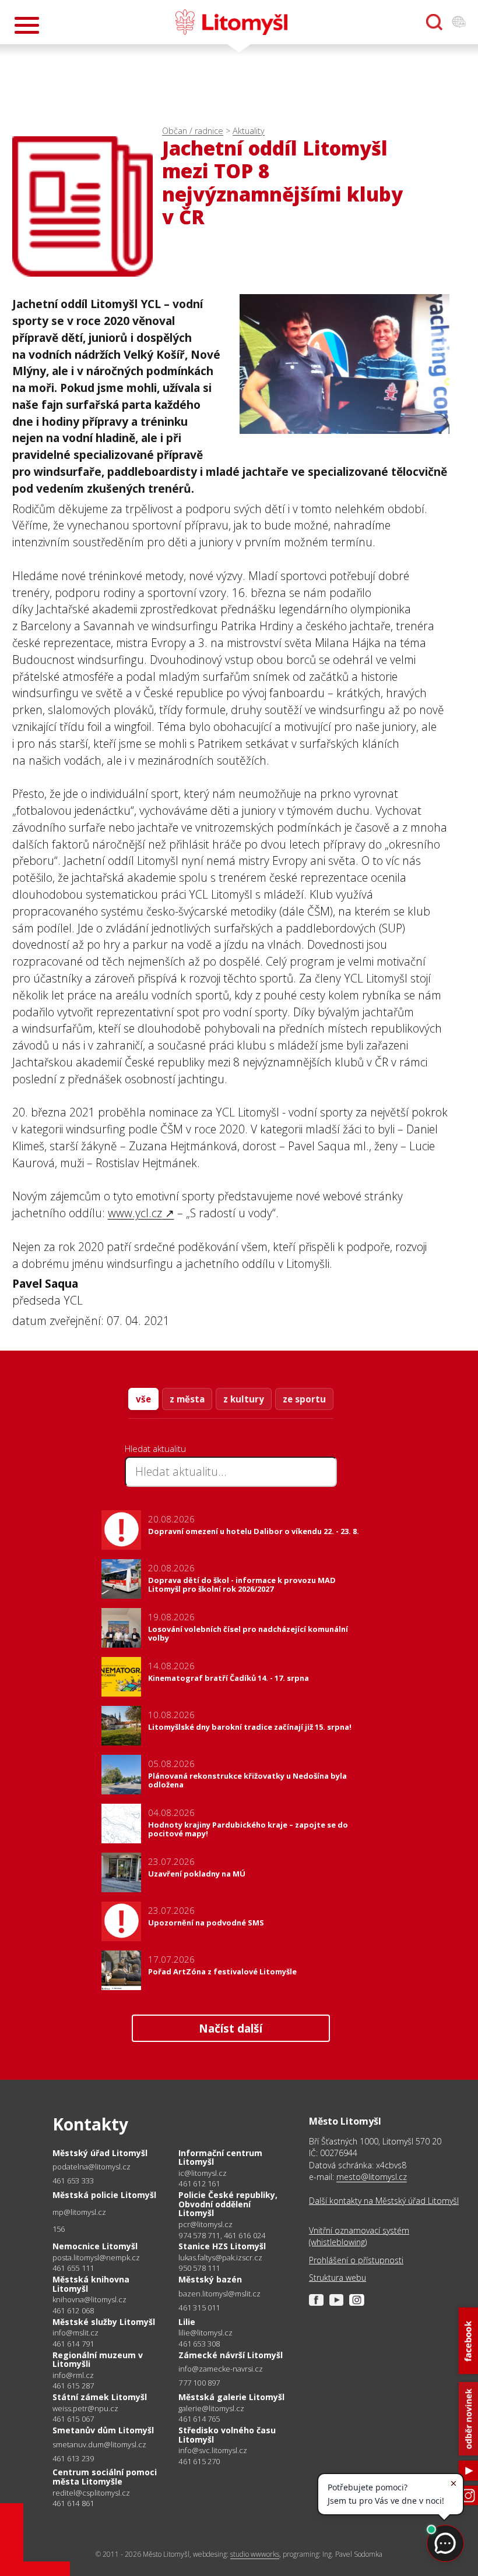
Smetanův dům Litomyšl (103, 2430)
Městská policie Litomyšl (104, 2195)
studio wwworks (255, 2554)
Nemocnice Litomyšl (95, 2246)
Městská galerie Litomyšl (231, 2397)
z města (187, 1399)
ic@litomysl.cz (203, 2173)
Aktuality (249, 131)
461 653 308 (199, 2344)
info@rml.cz (73, 2375)
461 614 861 (73, 2503)
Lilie (187, 2322)
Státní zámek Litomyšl (100, 2397)
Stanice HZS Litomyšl (222, 2246)
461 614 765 (199, 2419)
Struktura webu (338, 2278)
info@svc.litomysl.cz (213, 2450)
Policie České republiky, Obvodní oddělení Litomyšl (228, 2204)
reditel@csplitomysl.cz (91, 2493)
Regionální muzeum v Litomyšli (98, 2360)
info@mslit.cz (75, 2333)
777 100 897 (199, 2383)
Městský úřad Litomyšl (100, 2153)
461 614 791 (73, 2344)
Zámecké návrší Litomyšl (231, 2355)
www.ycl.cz (135, 1213)
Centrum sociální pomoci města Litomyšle (105, 2477)
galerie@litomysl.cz (211, 2409)
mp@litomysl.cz (79, 2212)
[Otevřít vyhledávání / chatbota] (434, 22)
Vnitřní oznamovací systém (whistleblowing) (359, 2236)
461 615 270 (199, 2461)
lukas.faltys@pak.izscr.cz (220, 2258)
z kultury (244, 1399)
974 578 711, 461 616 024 (222, 2235)
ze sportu (304, 1399)
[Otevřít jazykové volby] (459, 22)
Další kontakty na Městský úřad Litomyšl (384, 2201)
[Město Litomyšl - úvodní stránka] (231, 22)
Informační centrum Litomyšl (220, 2158)
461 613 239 (73, 2458)
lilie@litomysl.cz (205, 2333)
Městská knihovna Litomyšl (91, 2284)
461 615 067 (73, 2419)
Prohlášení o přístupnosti (356, 2260)
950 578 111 (199, 2268)
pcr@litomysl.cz (205, 2225)
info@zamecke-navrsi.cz (221, 2369)
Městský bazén (210, 2279)
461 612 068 (73, 2310)
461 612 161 (199, 2183)
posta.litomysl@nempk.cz (96, 2258)
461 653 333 (73, 2181)
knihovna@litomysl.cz (89, 2300)
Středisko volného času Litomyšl (227, 2435)
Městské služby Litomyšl (104, 2322)
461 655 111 (73, 2268)
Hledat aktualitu (155, 1448)
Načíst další (231, 2028)
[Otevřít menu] (27, 25)
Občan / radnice (193, 131)
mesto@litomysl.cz (372, 2177)
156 (59, 2229)
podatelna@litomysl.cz (92, 2167)
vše (143, 1399)
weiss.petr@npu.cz (85, 2409)
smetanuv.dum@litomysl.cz (99, 2445)
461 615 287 (73, 2386)
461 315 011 (199, 2308)
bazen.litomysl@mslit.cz (219, 2294)
